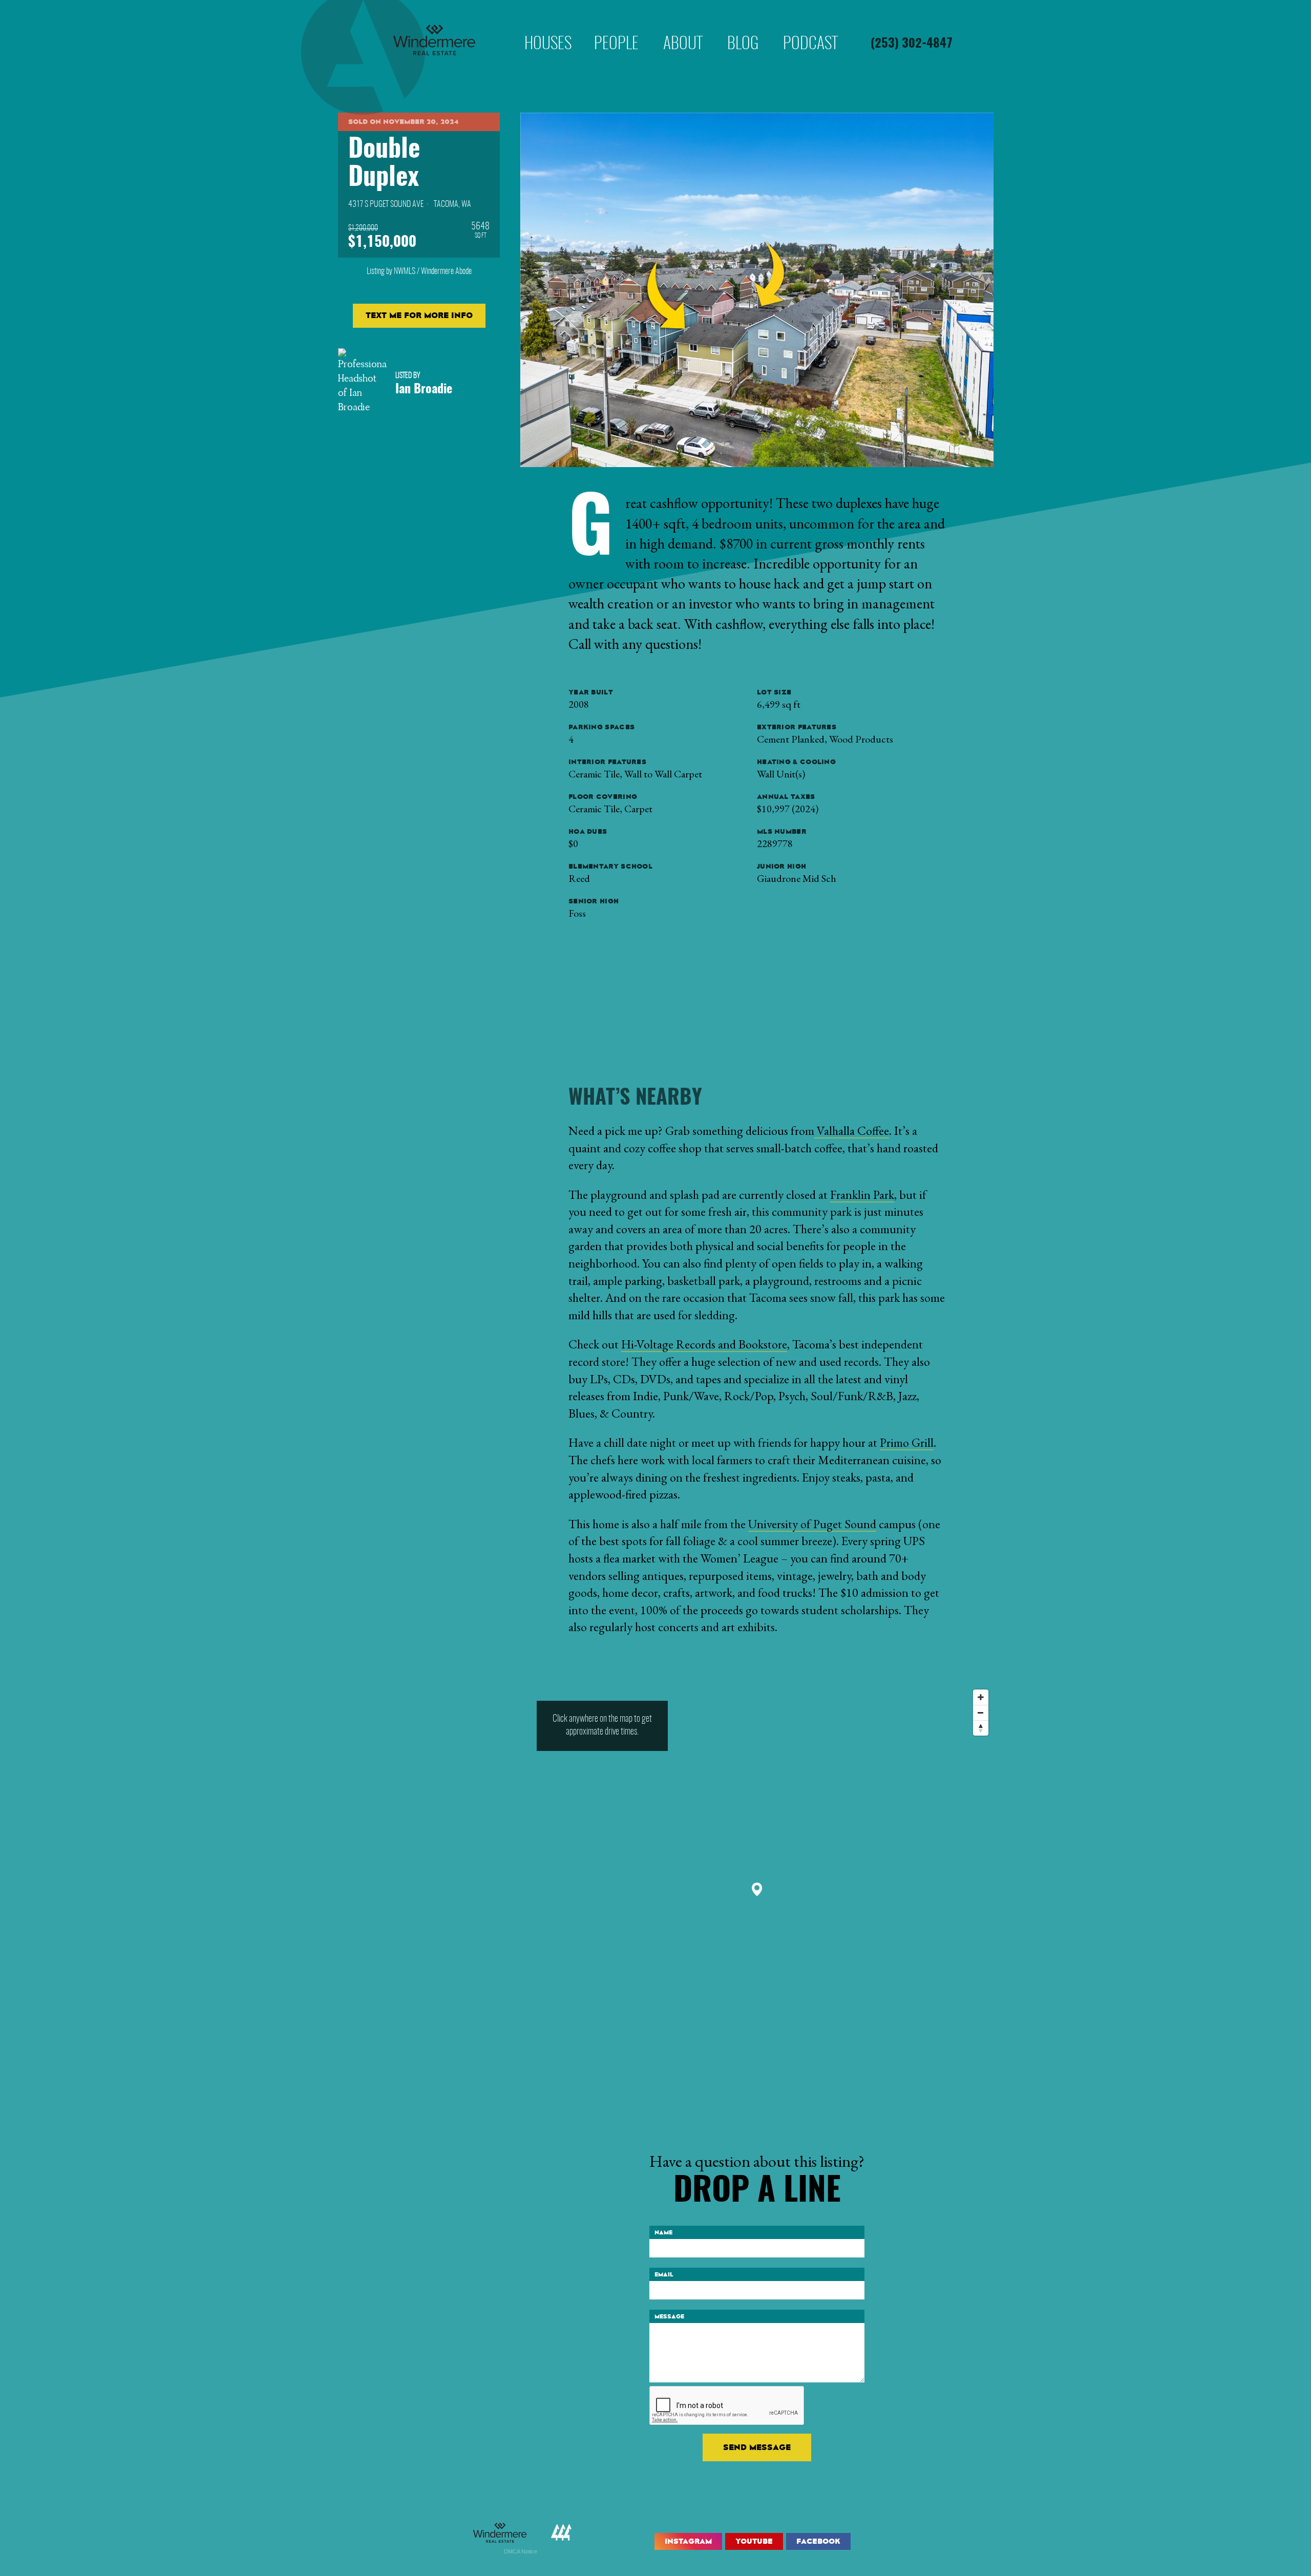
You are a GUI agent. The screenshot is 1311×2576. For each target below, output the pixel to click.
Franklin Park (862, 1195)
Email (664, 2274)
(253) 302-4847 (912, 44)
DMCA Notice (521, 2551)
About (683, 28)
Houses (548, 28)
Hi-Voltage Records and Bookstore (704, 1344)
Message (669, 2316)
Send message (757, 2447)
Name (663, 2232)
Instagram (688, 2541)
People (616, 28)
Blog (743, 28)
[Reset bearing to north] (981, 1728)
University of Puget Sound (812, 1524)
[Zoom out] (981, 1713)
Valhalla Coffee (852, 1131)
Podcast (810, 28)
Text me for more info (419, 315)
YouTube (754, 2541)
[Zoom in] (981, 1697)
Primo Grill (907, 1442)
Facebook (818, 2541)
